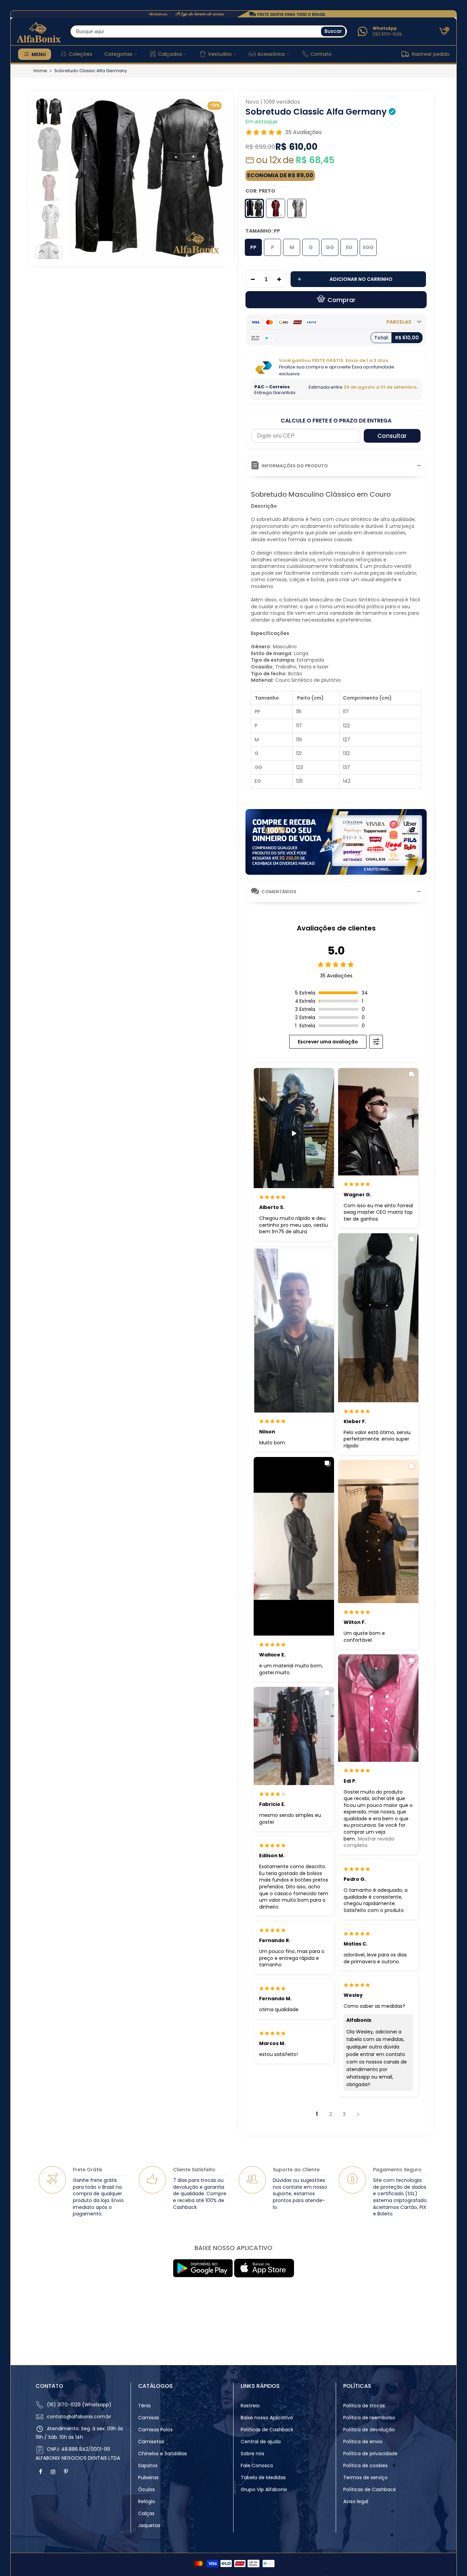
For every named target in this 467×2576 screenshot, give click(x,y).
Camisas (149, 2418)
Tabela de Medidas (263, 2477)
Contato (321, 54)
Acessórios (271, 54)
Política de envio (363, 2442)
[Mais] (281, 279)
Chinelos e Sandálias (163, 2454)
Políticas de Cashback (267, 2430)
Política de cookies (365, 2466)
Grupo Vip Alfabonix (264, 2489)
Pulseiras (148, 2477)
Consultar (392, 436)
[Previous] (77, 178)
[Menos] (251, 279)
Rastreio (250, 2406)
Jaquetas (149, 2525)
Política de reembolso (369, 2418)
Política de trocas (364, 2406)
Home (40, 71)
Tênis (144, 2406)
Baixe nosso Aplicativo (267, 2418)
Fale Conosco (257, 2466)
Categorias (118, 54)
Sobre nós (252, 2454)
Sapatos (148, 2466)
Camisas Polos (155, 2430)
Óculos (146, 2489)
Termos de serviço (365, 2477)
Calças (146, 2513)
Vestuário (220, 54)
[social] (41, 2472)
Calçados (170, 54)
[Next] (215, 178)
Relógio (147, 2501)
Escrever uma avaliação (328, 1042)
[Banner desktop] (233, 14)
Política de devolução (369, 2430)
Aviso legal (356, 2501)
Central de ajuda (261, 2442)
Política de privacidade (370, 2454)
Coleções (81, 54)
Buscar (333, 31)
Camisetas (151, 2442)
